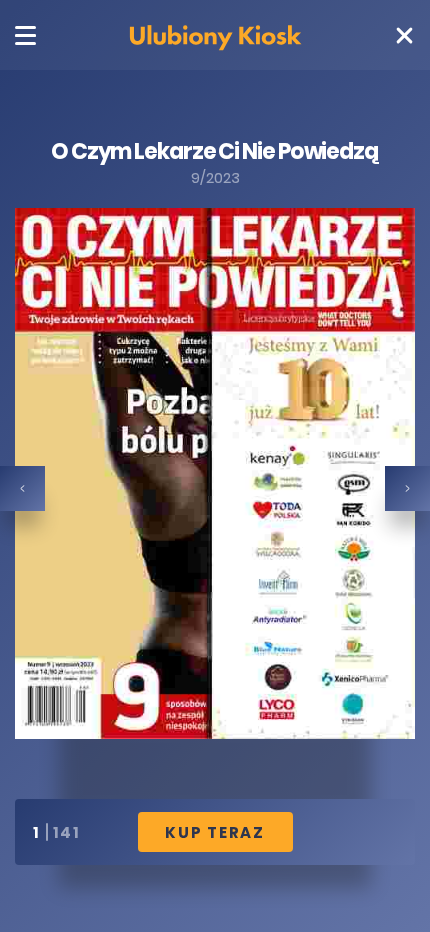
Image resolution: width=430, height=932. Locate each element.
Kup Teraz (215, 832)
